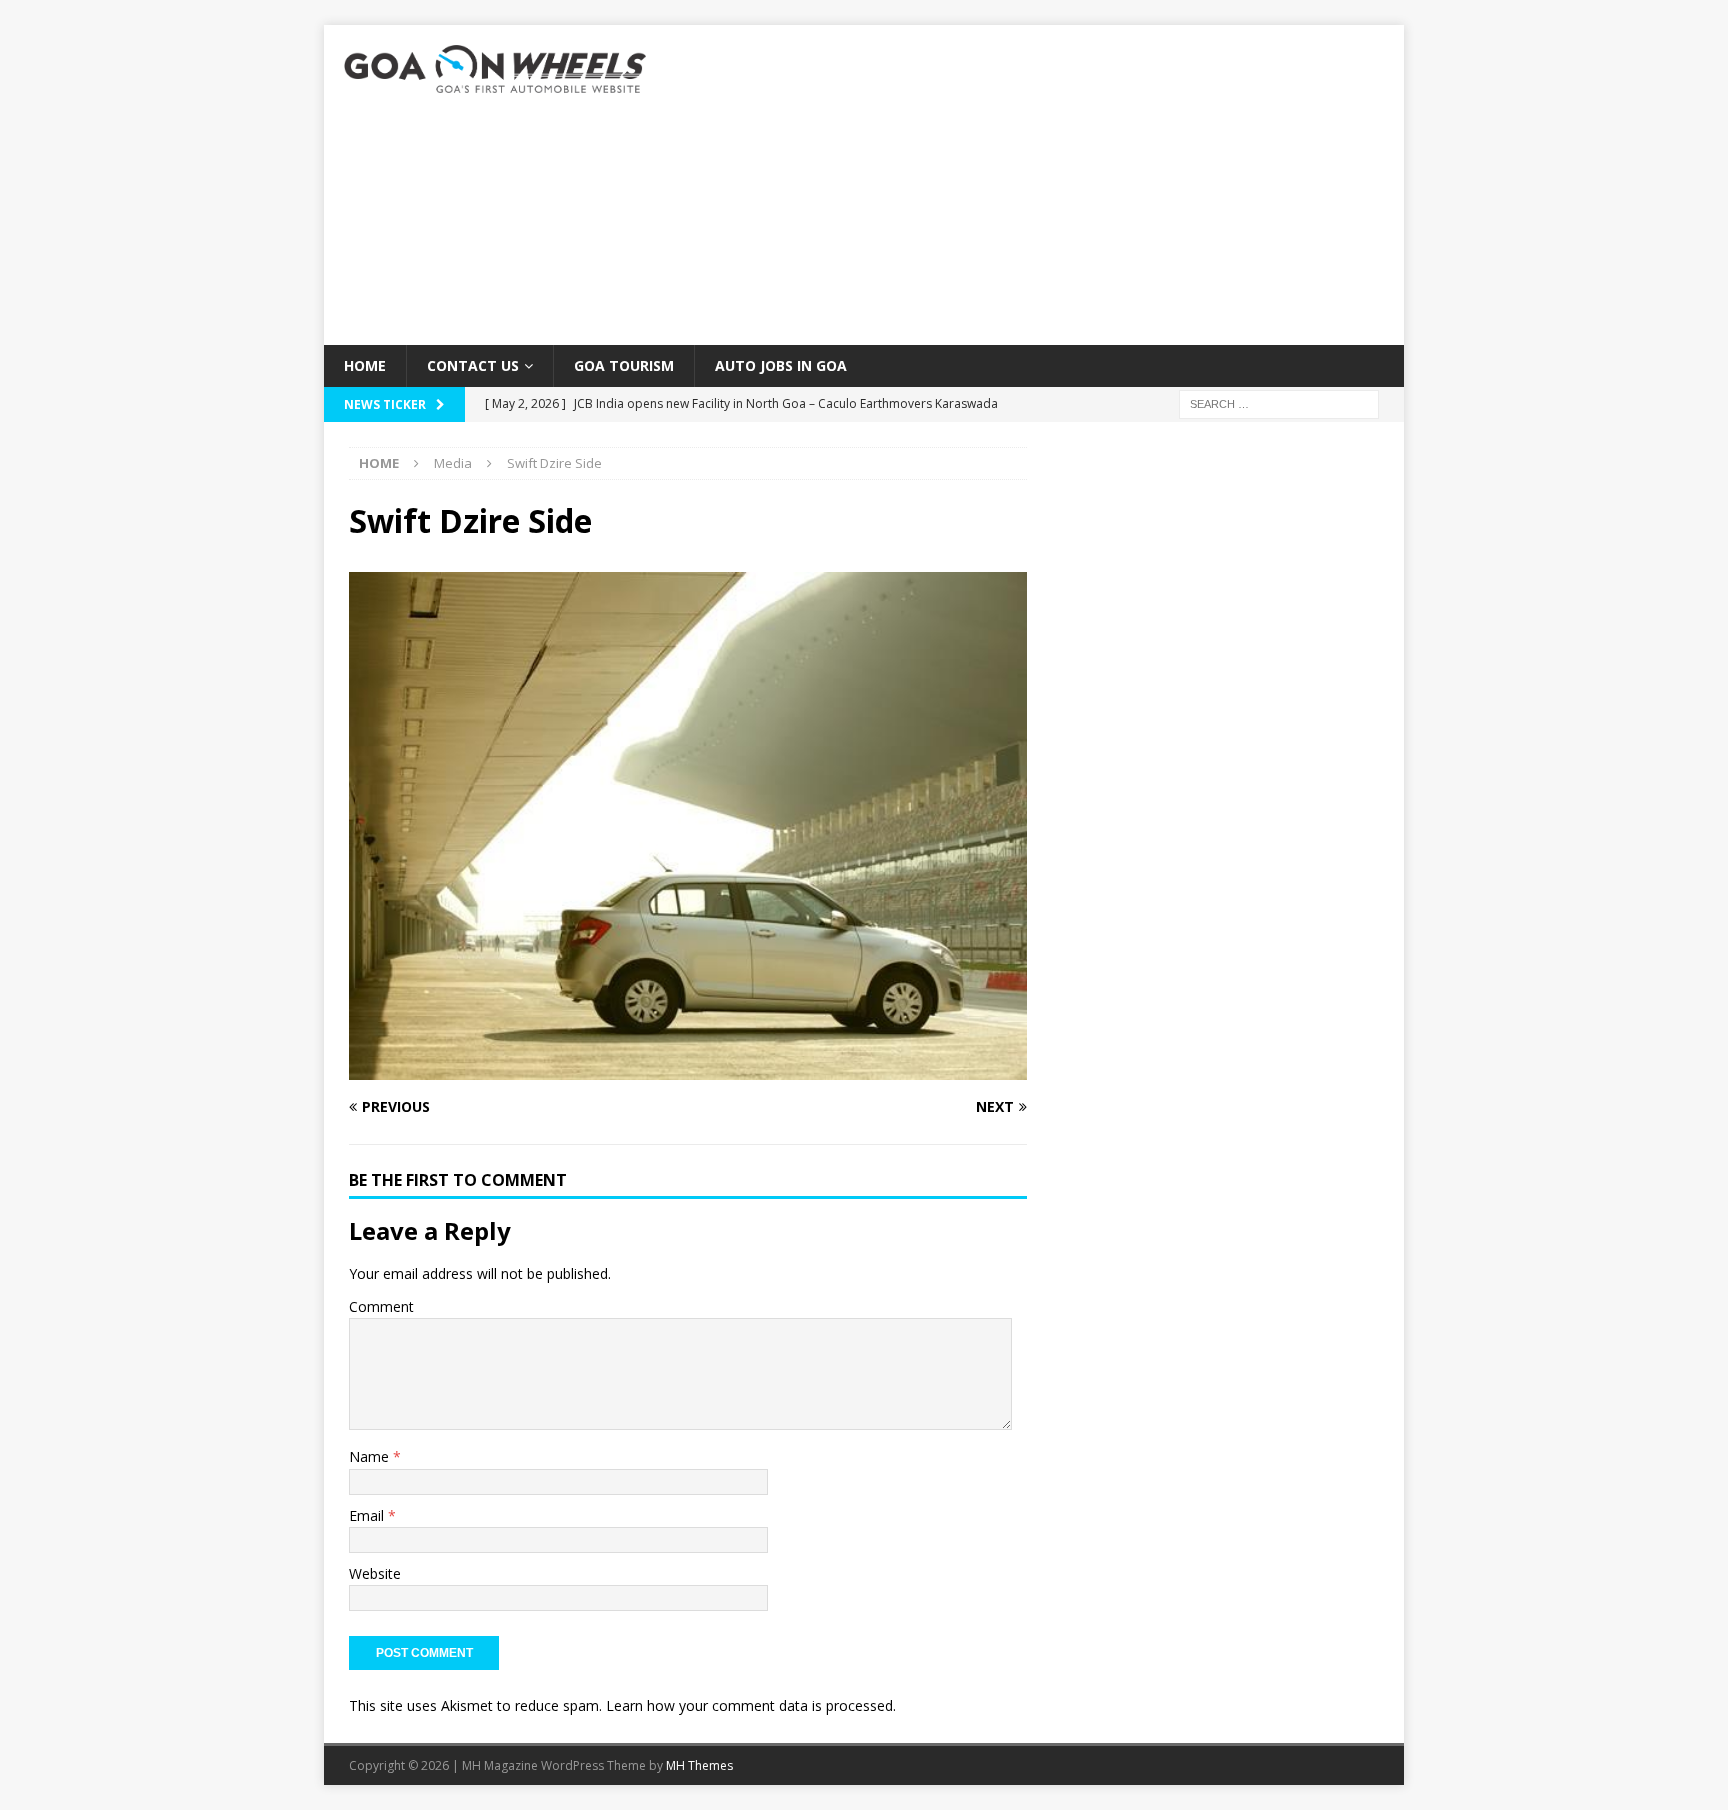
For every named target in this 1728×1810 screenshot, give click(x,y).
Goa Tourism (624, 365)
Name (371, 1456)
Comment (381, 1306)
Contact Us (473, 365)
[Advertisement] (1038, 185)
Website (375, 1573)
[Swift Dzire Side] (688, 1068)
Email (368, 1515)
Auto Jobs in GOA (781, 365)
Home (365, 365)
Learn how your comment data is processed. (751, 1705)
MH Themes (699, 1765)
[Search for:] (1279, 403)
